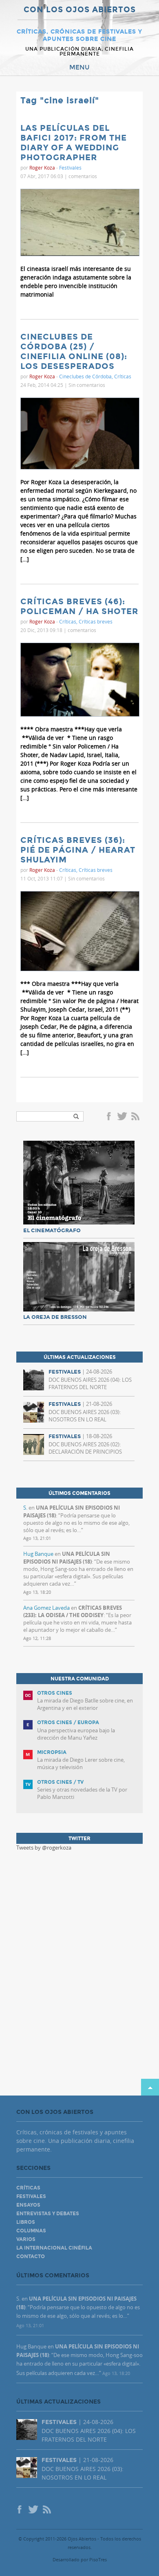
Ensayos (28, 2205)
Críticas (123, 376)
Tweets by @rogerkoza (44, 1848)
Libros (26, 2222)
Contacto (31, 2257)
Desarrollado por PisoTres (80, 2559)
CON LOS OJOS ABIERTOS (80, 10)
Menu (79, 67)
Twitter (122, 1117)
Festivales (70, 168)
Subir (150, 2087)
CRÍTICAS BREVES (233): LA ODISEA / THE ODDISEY (73, 1611)
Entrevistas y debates (48, 2214)
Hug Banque (38, 1554)
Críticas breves (96, 621)
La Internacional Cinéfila (54, 2248)
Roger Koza (42, 168)
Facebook (110, 1117)
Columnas (31, 2231)
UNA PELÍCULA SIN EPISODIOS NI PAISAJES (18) (67, 1557)
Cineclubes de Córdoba (85, 376)
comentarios (83, 176)
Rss (136, 1117)
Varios (26, 2239)
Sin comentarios (87, 385)
